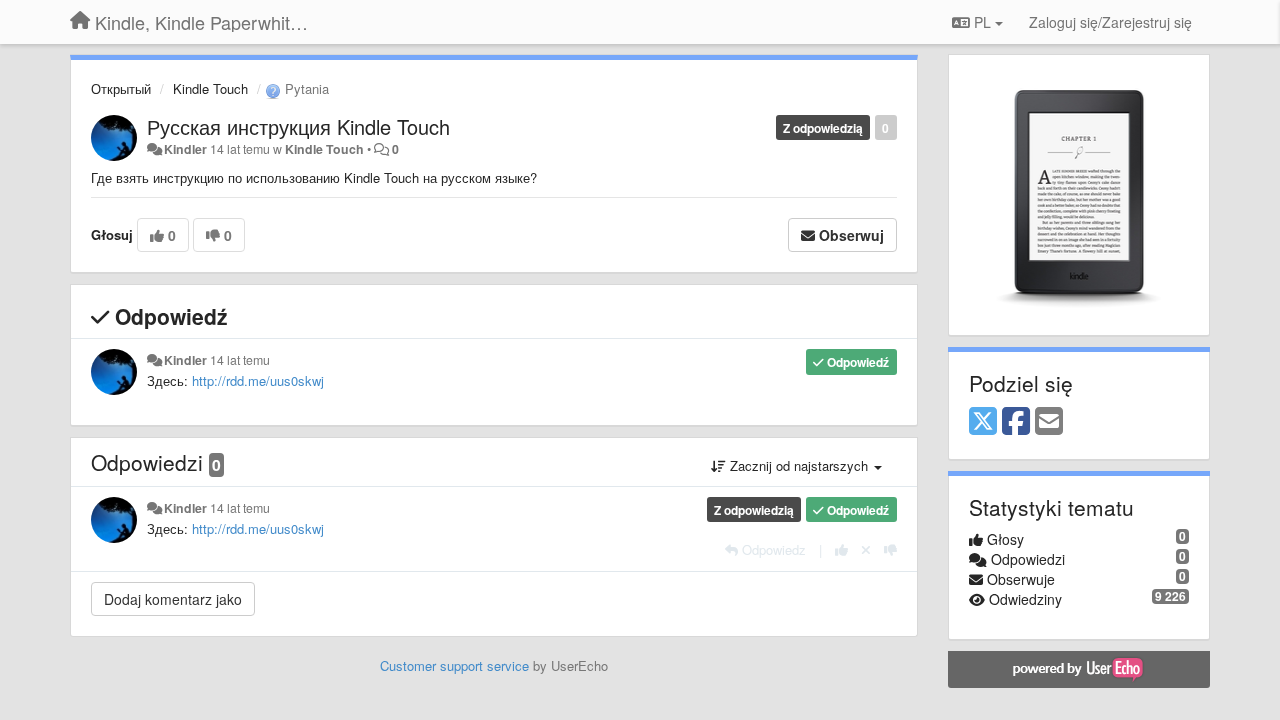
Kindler (185, 149)
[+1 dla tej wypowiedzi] (841, 549)
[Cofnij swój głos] (866, 549)
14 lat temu (240, 360)
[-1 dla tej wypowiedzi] (890, 549)
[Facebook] (1016, 422)
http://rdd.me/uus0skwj (258, 380)
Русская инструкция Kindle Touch (298, 126)
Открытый (121, 88)
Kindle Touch (210, 88)
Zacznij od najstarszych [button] (799, 465)
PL (982, 22)
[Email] (1049, 422)
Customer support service (454, 665)
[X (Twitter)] (983, 422)
